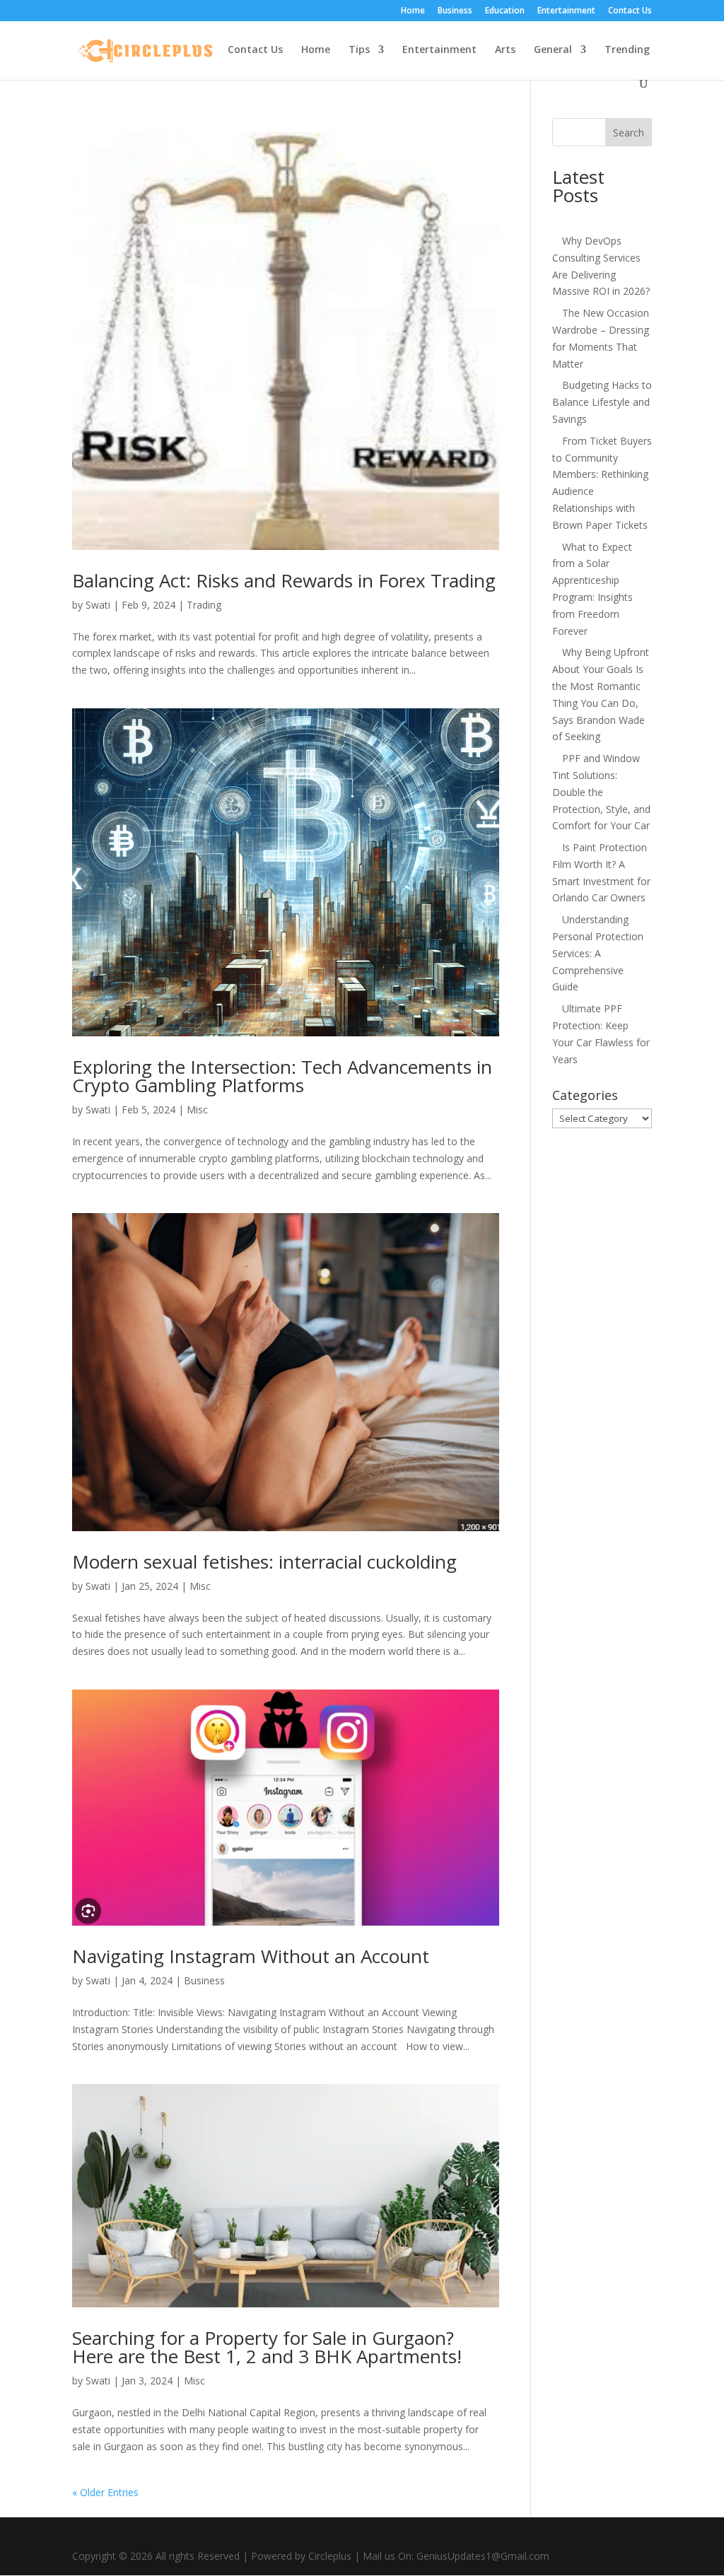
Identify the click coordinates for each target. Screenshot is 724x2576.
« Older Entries (105, 2492)
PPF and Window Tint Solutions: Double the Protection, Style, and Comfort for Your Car (601, 792)
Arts (505, 50)
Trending (627, 50)
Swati (98, 605)
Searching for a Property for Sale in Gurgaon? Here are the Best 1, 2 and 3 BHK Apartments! (267, 2347)
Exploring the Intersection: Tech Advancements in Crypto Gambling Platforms (282, 1076)
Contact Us (630, 11)
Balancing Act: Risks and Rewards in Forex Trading (284, 580)
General (553, 50)
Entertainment (566, 11)
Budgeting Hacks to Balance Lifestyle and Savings (602, 402)
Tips (359, 50)
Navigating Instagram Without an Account (251, 1956)
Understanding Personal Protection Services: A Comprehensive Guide (598, 953)
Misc (197, 1110)
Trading (204, 605)
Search (629, 133)
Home (413, 11)
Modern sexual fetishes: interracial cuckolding (264, 1562)
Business (455, 11)
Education (505, 11)
